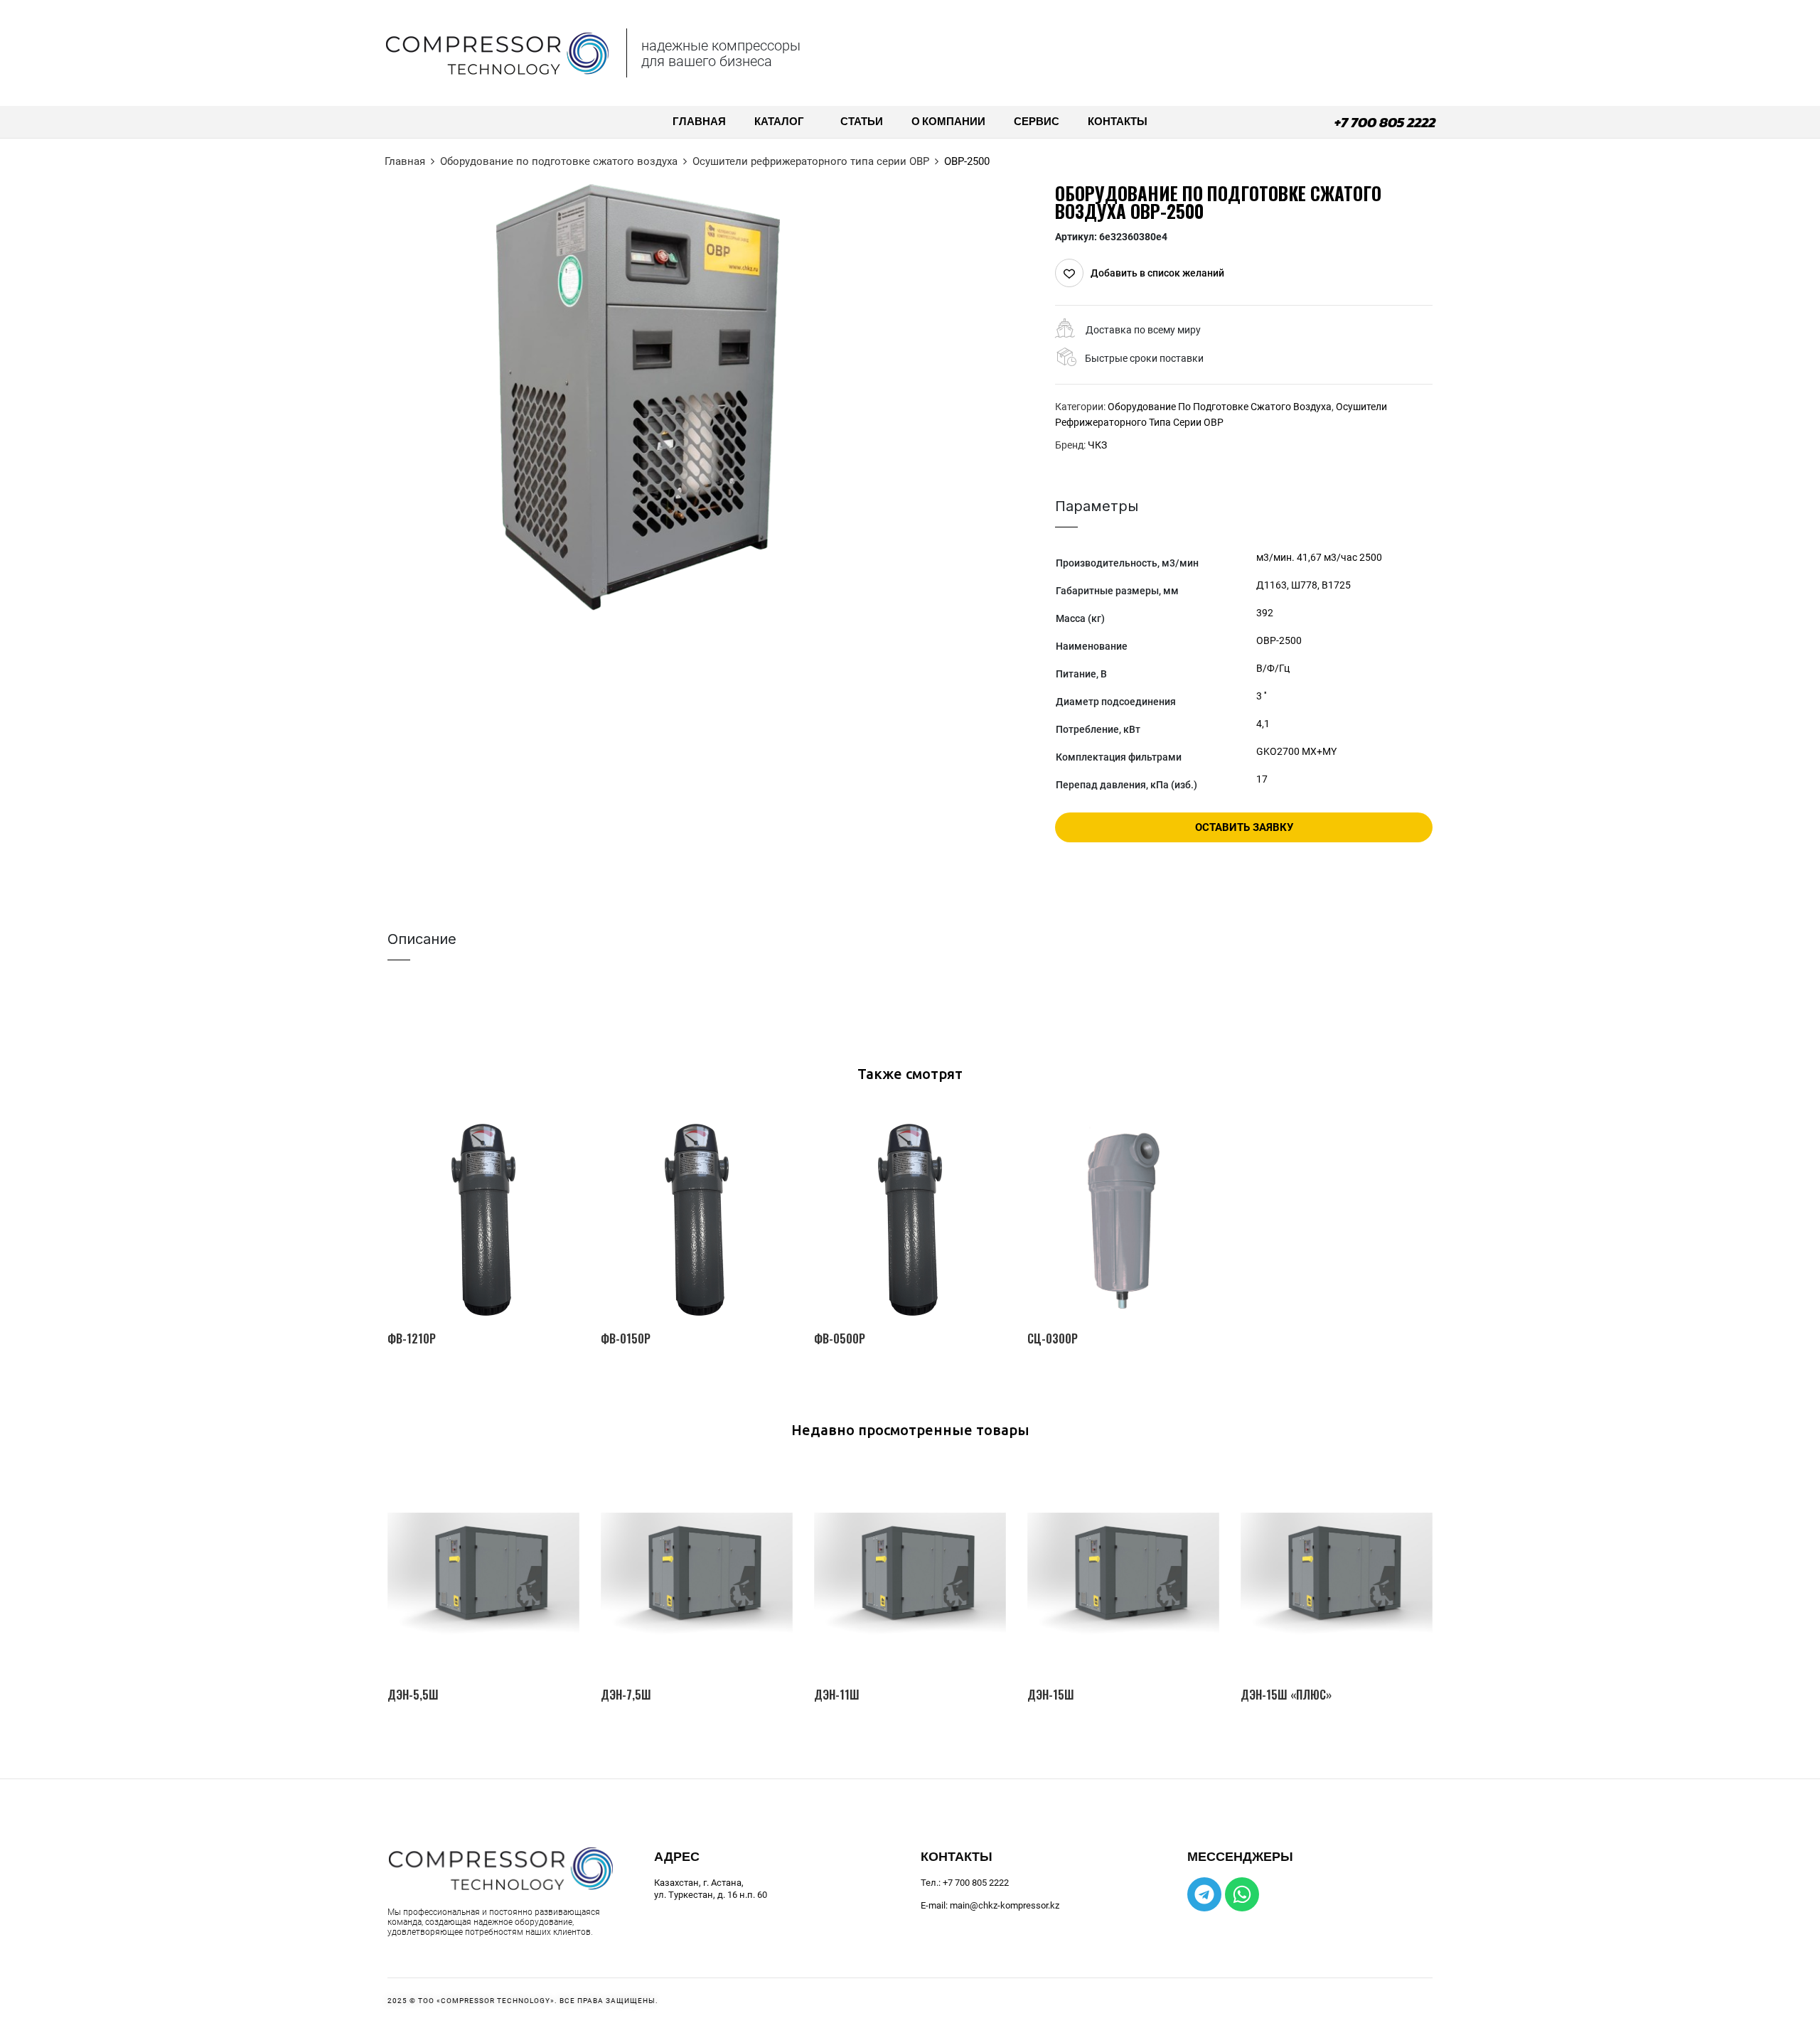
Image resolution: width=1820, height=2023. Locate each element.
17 (1262, 779)
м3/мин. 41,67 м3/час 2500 (1319, 557)
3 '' (1261, 696)
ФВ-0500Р (840, 1339)
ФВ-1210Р (412, 1339)
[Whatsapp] (1242, 1894)
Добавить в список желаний (1157, 273)
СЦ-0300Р (1053, 1339)
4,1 (1263, 724)
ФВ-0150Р (626, 1339)
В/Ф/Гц (1273, 668)
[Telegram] (1204, 1894)
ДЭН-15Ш (1051, 1695)
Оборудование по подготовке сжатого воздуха (559, 161)
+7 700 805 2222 (1385, 122)
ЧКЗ (1097, 445)
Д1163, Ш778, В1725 (1304, 585)
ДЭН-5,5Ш (413, 1695)
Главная (405, 161)
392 (1265, 613)
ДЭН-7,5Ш (626, 1695)
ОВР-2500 (1279, 640)
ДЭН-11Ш (837, 1695)
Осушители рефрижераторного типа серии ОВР (811, 161)
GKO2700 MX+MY (1296, 751)
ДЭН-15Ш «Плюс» (1286, 1695)
